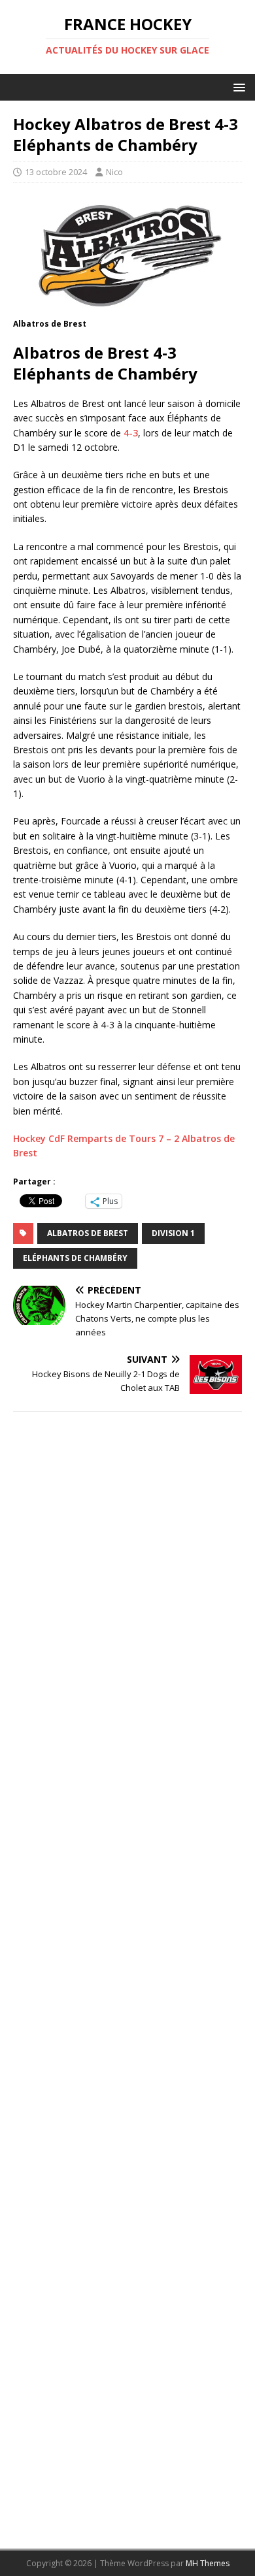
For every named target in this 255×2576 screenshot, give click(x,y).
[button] (237, 87)
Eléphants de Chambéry (75, 1258)
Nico (114, 172)
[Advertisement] (127, 1975)
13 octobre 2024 (56, 172)
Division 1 (173, 1233)
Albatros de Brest (88, 1233)
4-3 (131, 433)
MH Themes (208, 2563)
